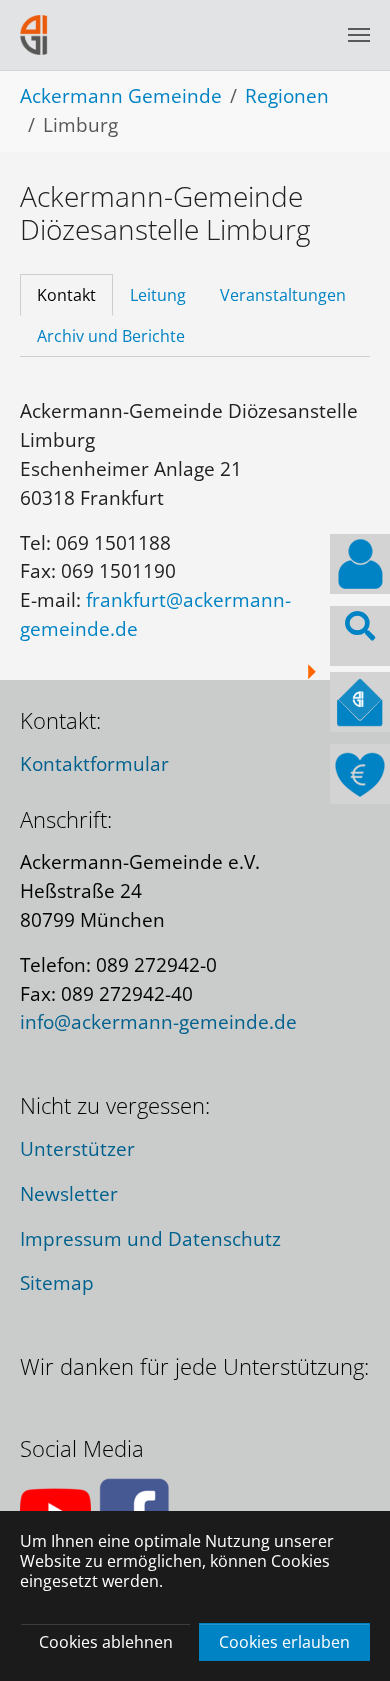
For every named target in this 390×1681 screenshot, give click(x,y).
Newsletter (69, 1193)
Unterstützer (77, 1148)
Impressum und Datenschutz (150, 1238)
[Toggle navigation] (359, 35)
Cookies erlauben (284, 1642)
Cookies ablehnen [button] (106, 1642)
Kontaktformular (94, 763)
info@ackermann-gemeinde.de (158, 1021)
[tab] (66, 295)
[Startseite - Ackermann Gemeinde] (34, 34)
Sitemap (57, 1282)
